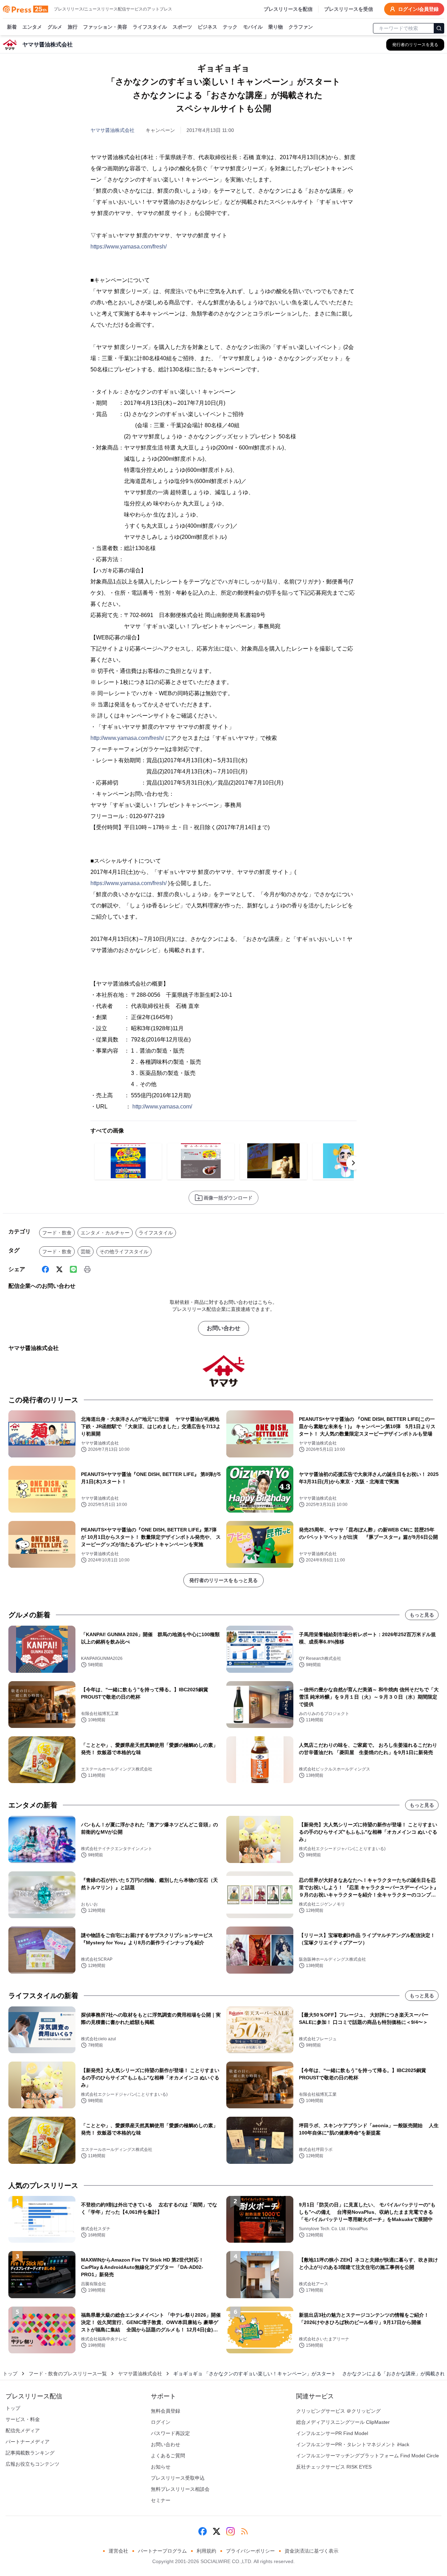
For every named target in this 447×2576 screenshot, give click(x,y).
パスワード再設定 (170, 2433)
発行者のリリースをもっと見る (223, 1580)
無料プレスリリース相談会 (180, 2489)
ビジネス (207, 27)
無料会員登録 (166, 2411)
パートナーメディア (28, 2442)
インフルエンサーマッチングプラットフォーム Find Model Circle (368, 2456)
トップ (10, 2374)
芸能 (86, 1252)
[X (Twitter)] (59, 1269)
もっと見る (422, 1615)
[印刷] (87, 1269)
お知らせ (161, 2467)
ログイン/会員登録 (418, 9)
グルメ (55, 27)
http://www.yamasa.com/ (162, 1107)
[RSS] (244, 2531)
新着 (12, 27)
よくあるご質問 (168, 2456)
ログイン (161, 2422)
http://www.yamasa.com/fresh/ (127, 738)
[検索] (439, 28)
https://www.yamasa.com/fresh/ (129, 247)
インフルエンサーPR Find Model (332, 2433)
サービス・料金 (23, 2419)
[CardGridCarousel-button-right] (353, 1163)
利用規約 (206, 2551)
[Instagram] (230, 2531)
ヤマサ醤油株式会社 (112, 130)
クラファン (301, 27)
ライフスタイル (150, 27)
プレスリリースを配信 (288, 9)
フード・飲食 (57, 1233)
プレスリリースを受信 (349, 9)
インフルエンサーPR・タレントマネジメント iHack (353, 2444)
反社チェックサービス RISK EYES (334, 2467)
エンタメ (32, 27)
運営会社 (118, 2551)
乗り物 (276, 27)
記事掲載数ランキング (30, 2453)
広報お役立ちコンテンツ (32, 2464)
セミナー (161, 2500)
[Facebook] (45, 1269)
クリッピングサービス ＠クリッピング (338, 2411)
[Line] (73, 1269)
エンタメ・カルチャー (105, 1233)
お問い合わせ (223, 1328)
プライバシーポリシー (250, 2551)
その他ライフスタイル (124, 1252)
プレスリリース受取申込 (178, 2478)
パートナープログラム (162, 2551)
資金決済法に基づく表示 (312, 2551)
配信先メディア (23, 2430)
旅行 (73, 27)
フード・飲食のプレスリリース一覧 (68, 2374)
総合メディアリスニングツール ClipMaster (343, 2422)
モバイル (253, 27)
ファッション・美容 (105, 27)
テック (230, 27)
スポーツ (182, 27)
